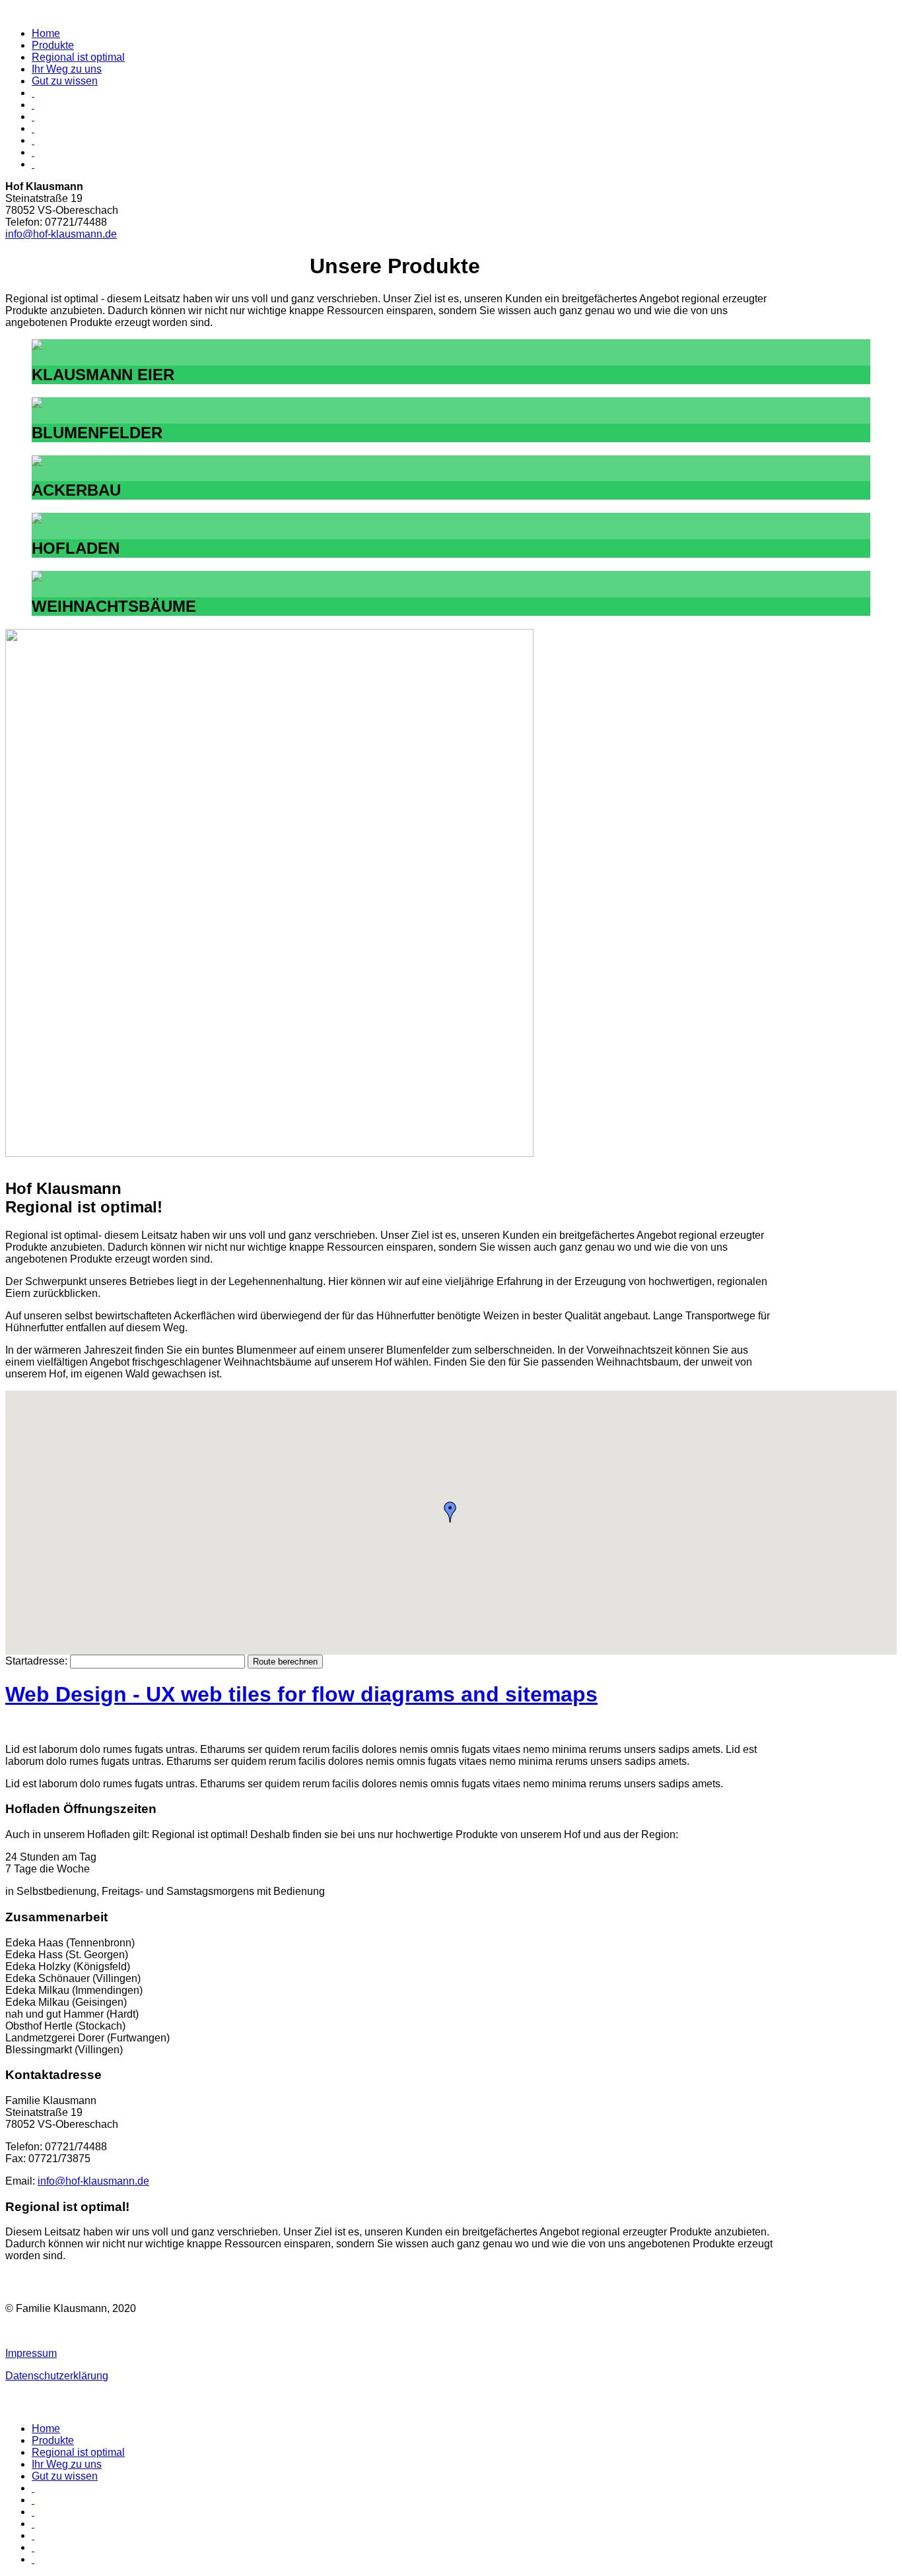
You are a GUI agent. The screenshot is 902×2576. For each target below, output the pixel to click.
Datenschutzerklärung (57, 2376)
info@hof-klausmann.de (61, 234)
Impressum (31, 2353)
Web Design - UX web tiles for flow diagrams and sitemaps (301, 1694)
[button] (450, 1512)
